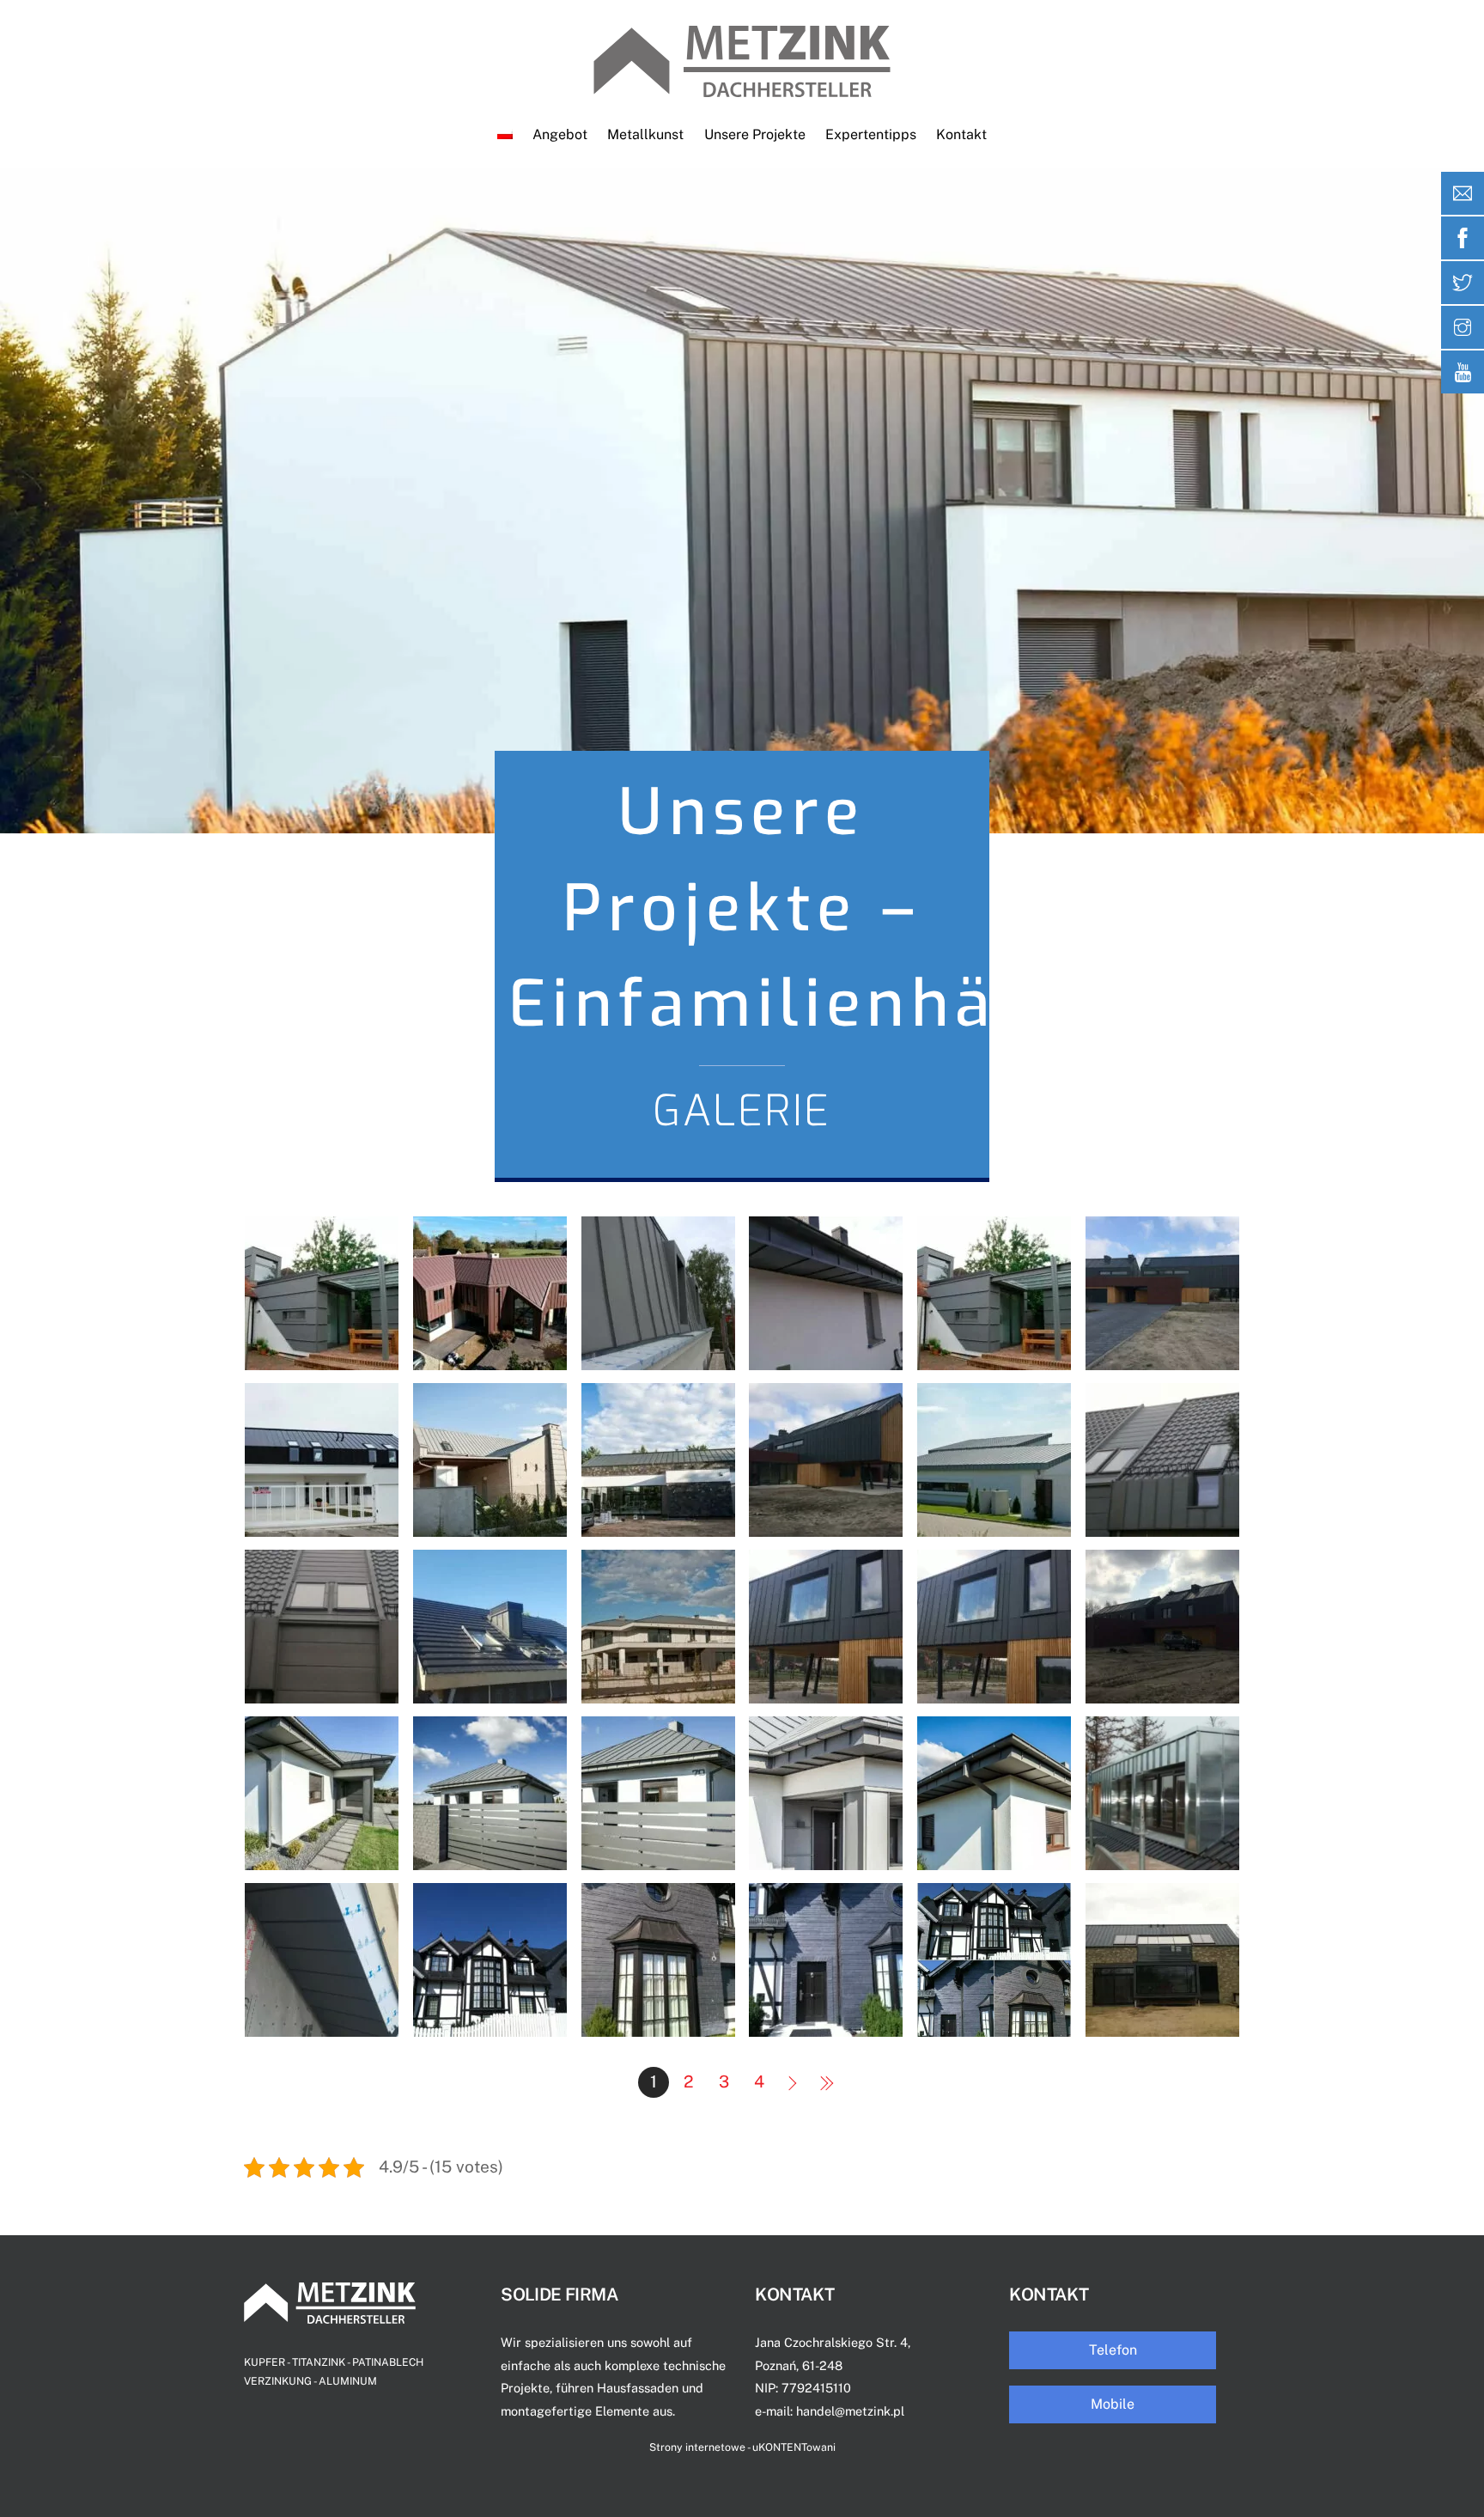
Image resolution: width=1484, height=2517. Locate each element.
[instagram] (1463, 327)
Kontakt (961, 134)
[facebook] (1463, 238)
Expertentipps (871, 134)
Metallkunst (645, 134)
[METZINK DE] (742, 88)
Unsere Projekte (755, 134)
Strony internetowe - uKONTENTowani (742, 2447)
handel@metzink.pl (850, 2411)
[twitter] (1463, 283)
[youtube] (1463, 372)
